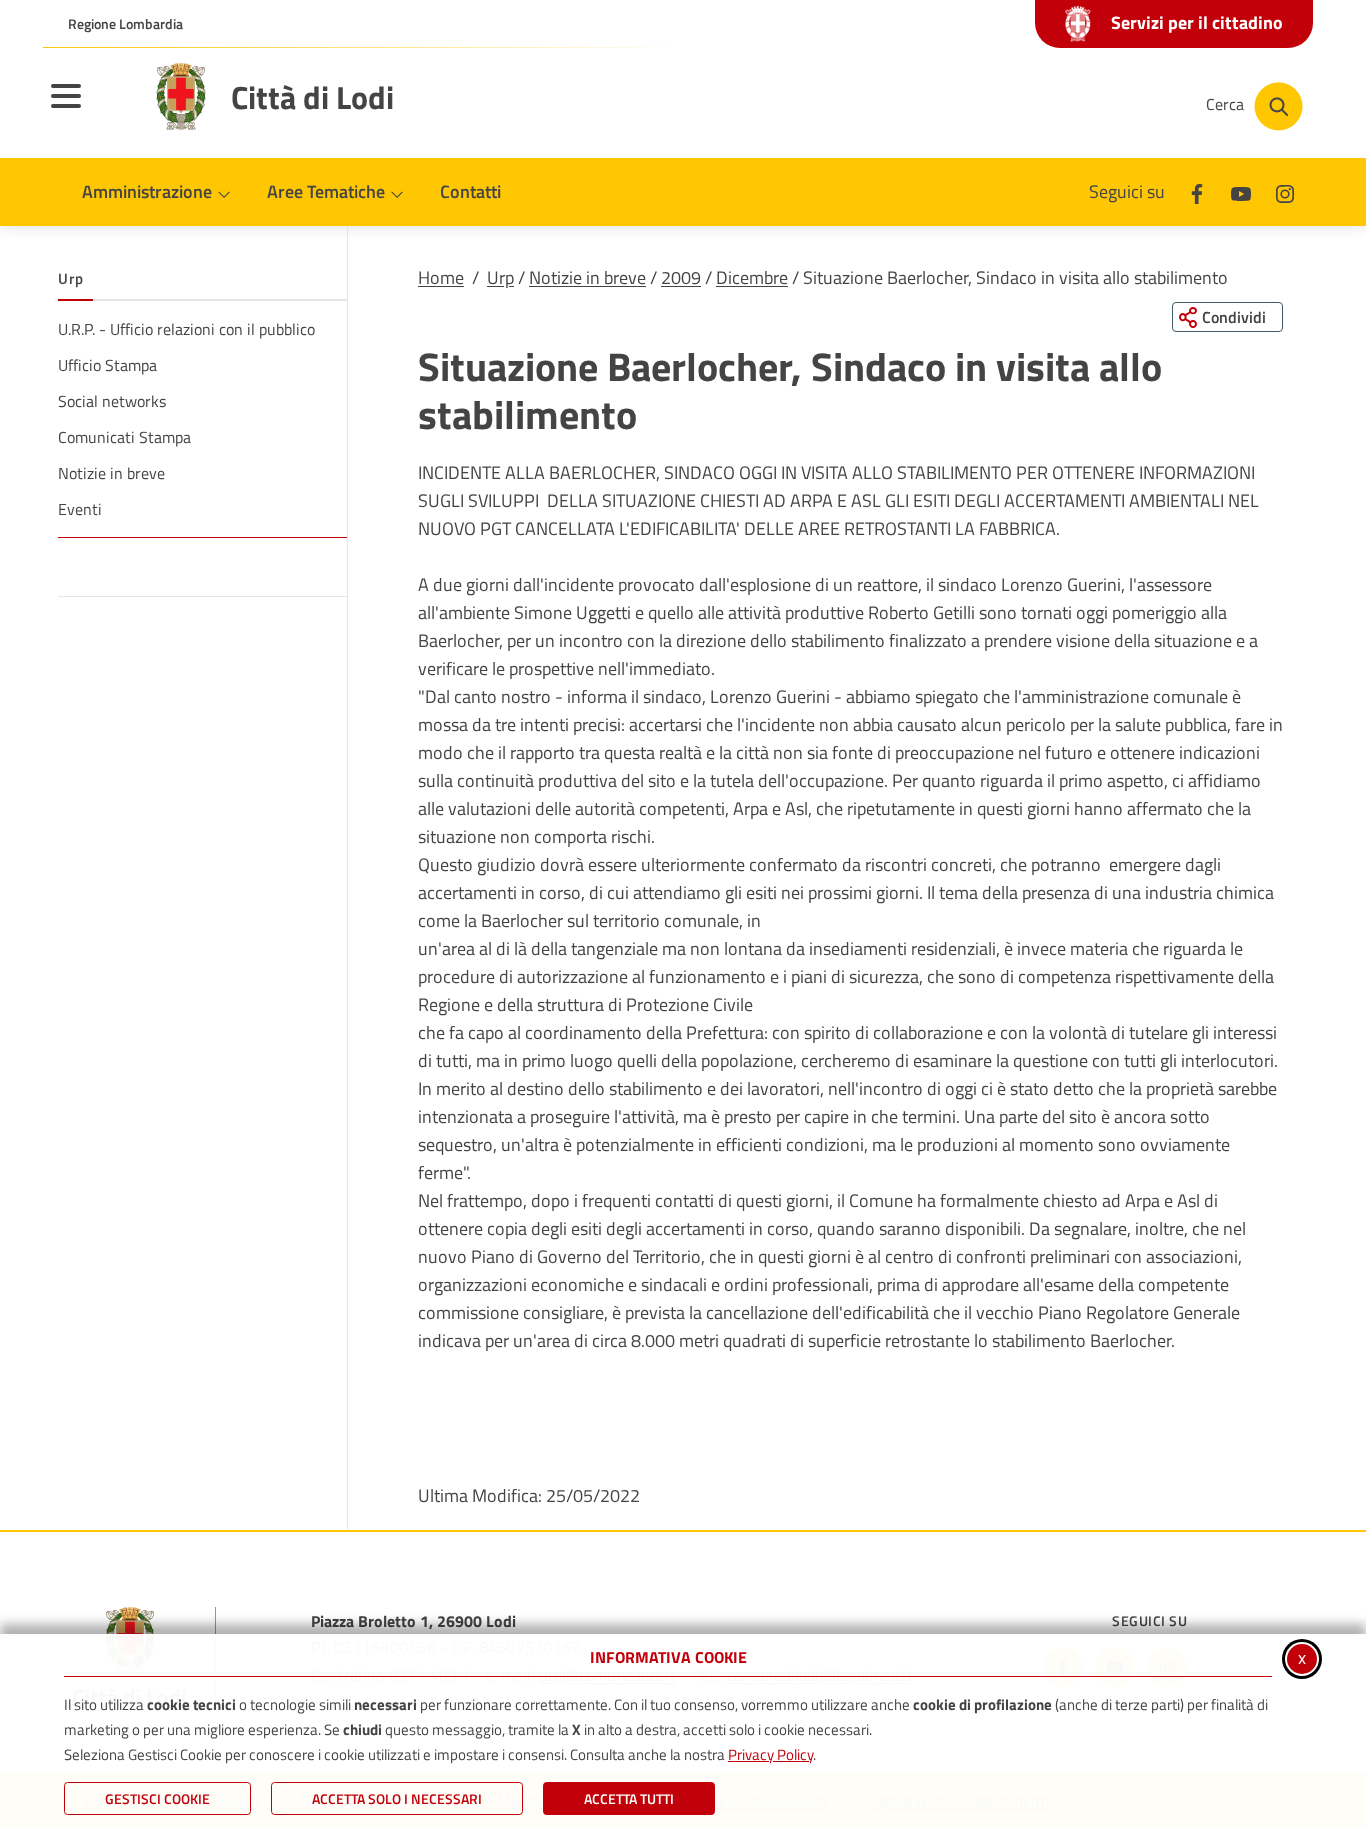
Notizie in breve (587, 277)
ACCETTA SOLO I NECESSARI (397, 1798)
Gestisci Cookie (157, 1798)
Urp (500, 277)
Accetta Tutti (629, 1798)
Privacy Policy (770, 1754)
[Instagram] (1285, 191)
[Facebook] (1197, 191)
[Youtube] (1241, 191)
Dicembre (752, 277)
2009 (681, 277)
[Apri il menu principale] (91, 109)
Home (441, 277)
